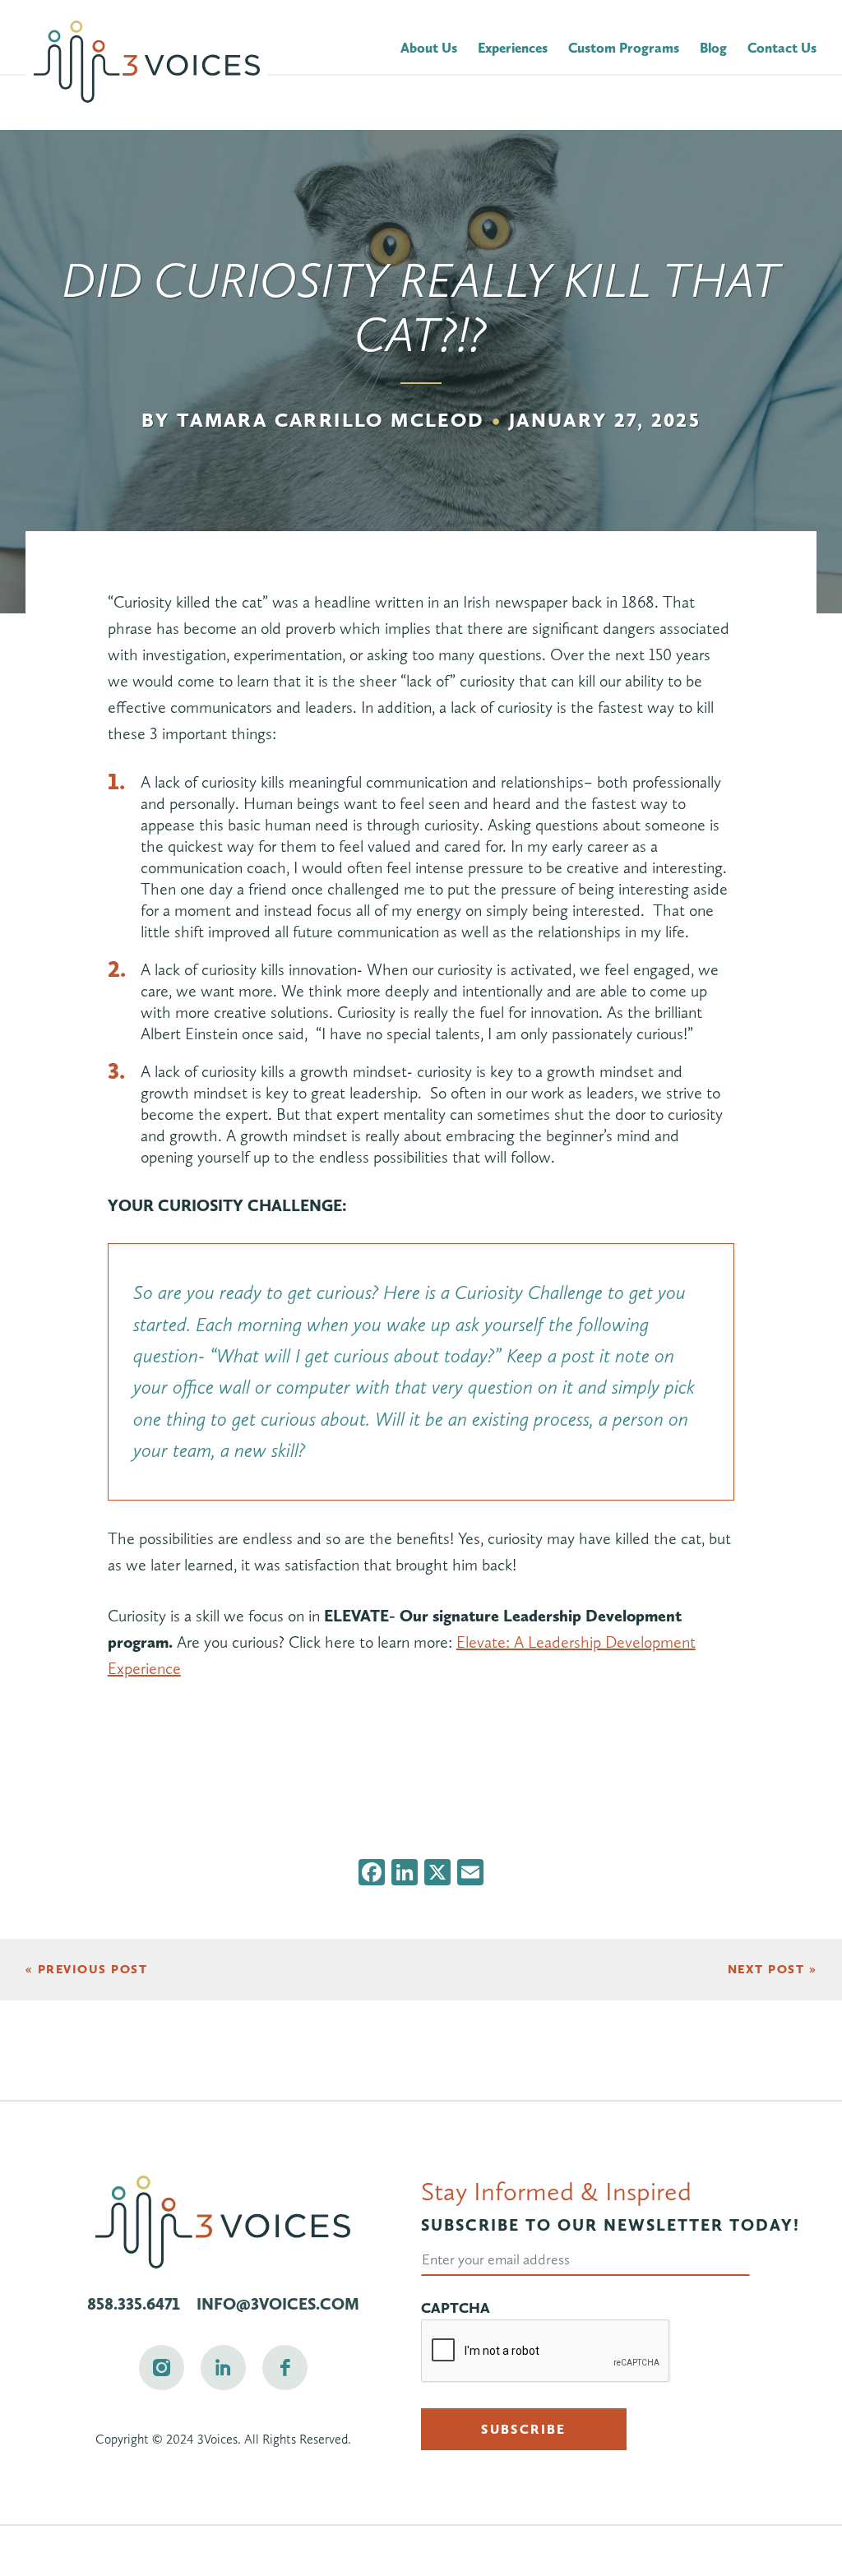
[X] (437, 1874)
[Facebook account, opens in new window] (285, 2368)
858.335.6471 (134, 2304)
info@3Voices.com (278, 2304)
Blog (713, 48)
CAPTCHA (456, 2308)
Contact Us (782, 48)
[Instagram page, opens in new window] (162, 2368)
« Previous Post (87, 1969)
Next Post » (773, 1969)
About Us (429, 48)
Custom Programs (624, 48)
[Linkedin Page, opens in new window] (223, 2368)
